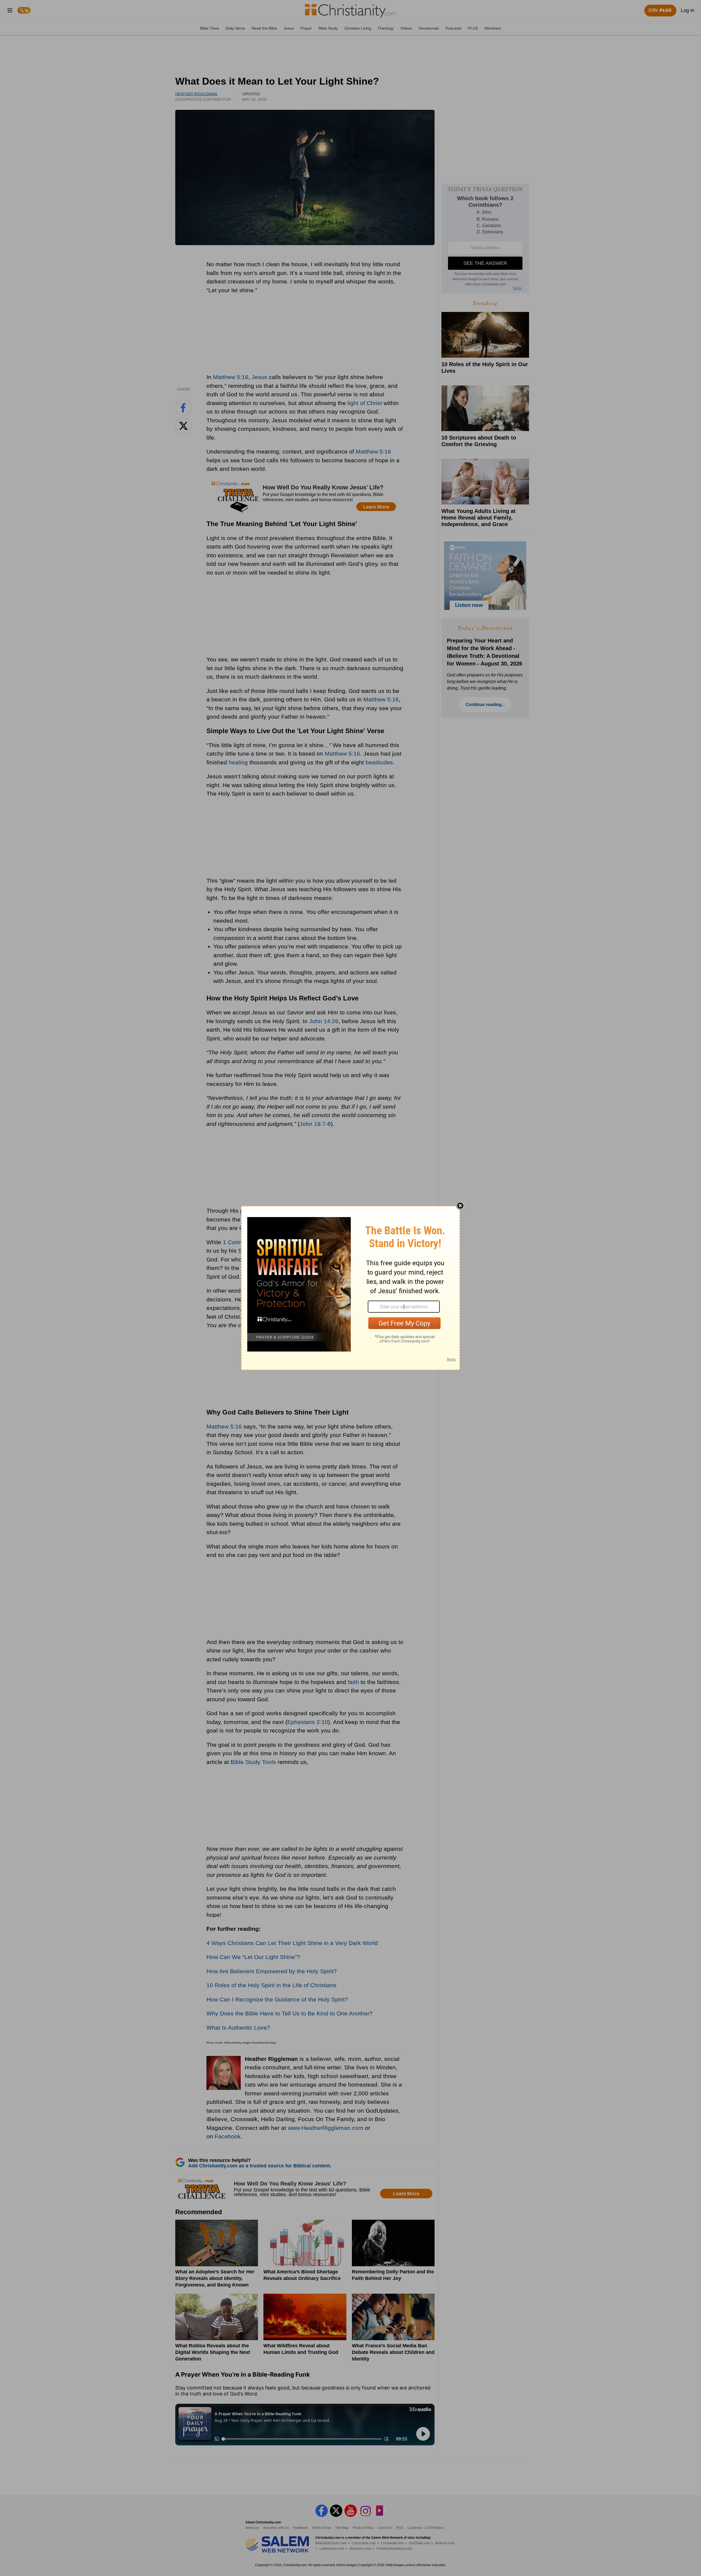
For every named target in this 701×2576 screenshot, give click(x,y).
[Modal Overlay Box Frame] (350, 1288)
